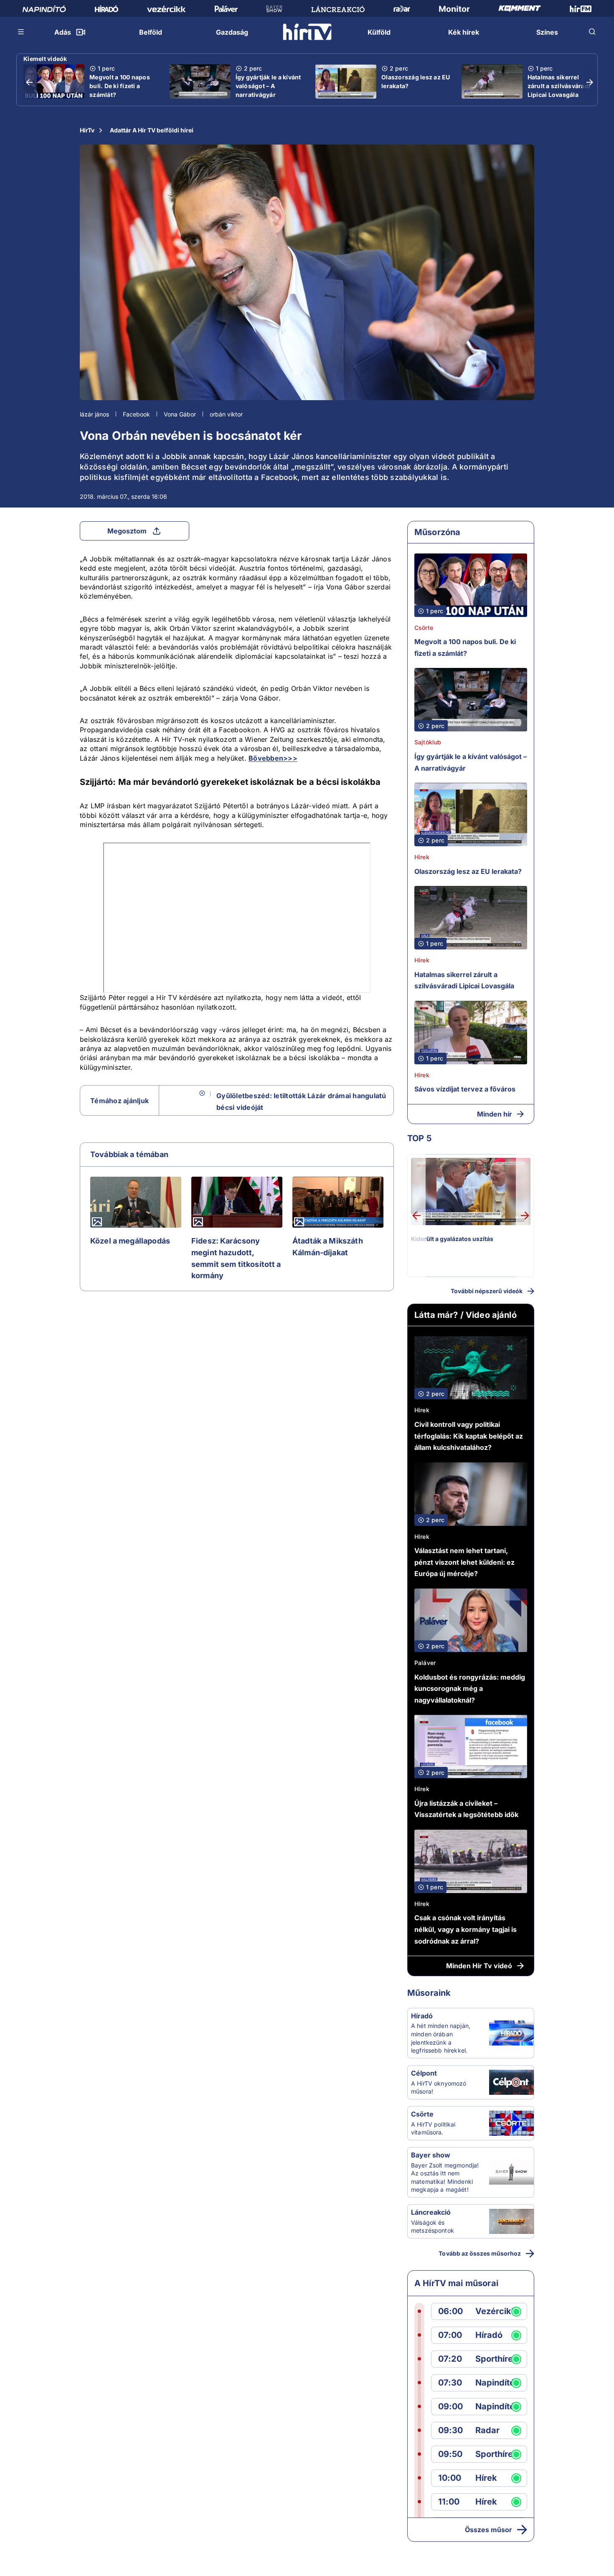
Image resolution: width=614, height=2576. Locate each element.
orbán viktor (226, 414)
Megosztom (127, 531)
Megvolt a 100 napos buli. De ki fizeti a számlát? (120, 86)
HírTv (87, 130)
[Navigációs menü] (21, 32)
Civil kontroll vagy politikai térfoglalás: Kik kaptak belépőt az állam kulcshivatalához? (469, 1436)
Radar (487, 2430)
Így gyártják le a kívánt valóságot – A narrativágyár (268, 86)
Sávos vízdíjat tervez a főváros (465, 1089)
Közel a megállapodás (130, 1241)
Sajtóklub (428, 742)
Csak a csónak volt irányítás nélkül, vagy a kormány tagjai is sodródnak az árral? (466, 1929)
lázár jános (94, 414)
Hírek (422, 857)
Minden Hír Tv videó (479, 1966)
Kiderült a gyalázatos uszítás (452, 1239)
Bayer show (431, 2155)
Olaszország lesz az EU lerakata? (416, 81)
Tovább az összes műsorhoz (480, 2253)
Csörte (424, 628)
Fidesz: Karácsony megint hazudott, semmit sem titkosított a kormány (236, 1258)
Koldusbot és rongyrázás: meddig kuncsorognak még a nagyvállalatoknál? (470, 1689)
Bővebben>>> (273, 758)
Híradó (422, 2016)
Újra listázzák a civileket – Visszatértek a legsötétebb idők (466, 1809)
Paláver (425, 1663)
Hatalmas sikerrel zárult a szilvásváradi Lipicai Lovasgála (559, 86)
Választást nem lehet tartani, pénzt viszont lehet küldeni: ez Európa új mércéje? (464, 1562)
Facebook (136, 414)
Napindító (495, 2383)
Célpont (424, 2073)
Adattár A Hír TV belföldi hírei (152, 130)
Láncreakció (431, 2212)
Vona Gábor (180, 414)
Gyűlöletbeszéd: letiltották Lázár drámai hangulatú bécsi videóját (301, 1101)
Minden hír (495, 1114)
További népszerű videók (487, 1291)
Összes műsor (488, 2530)
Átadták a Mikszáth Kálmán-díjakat (328, 1247)
